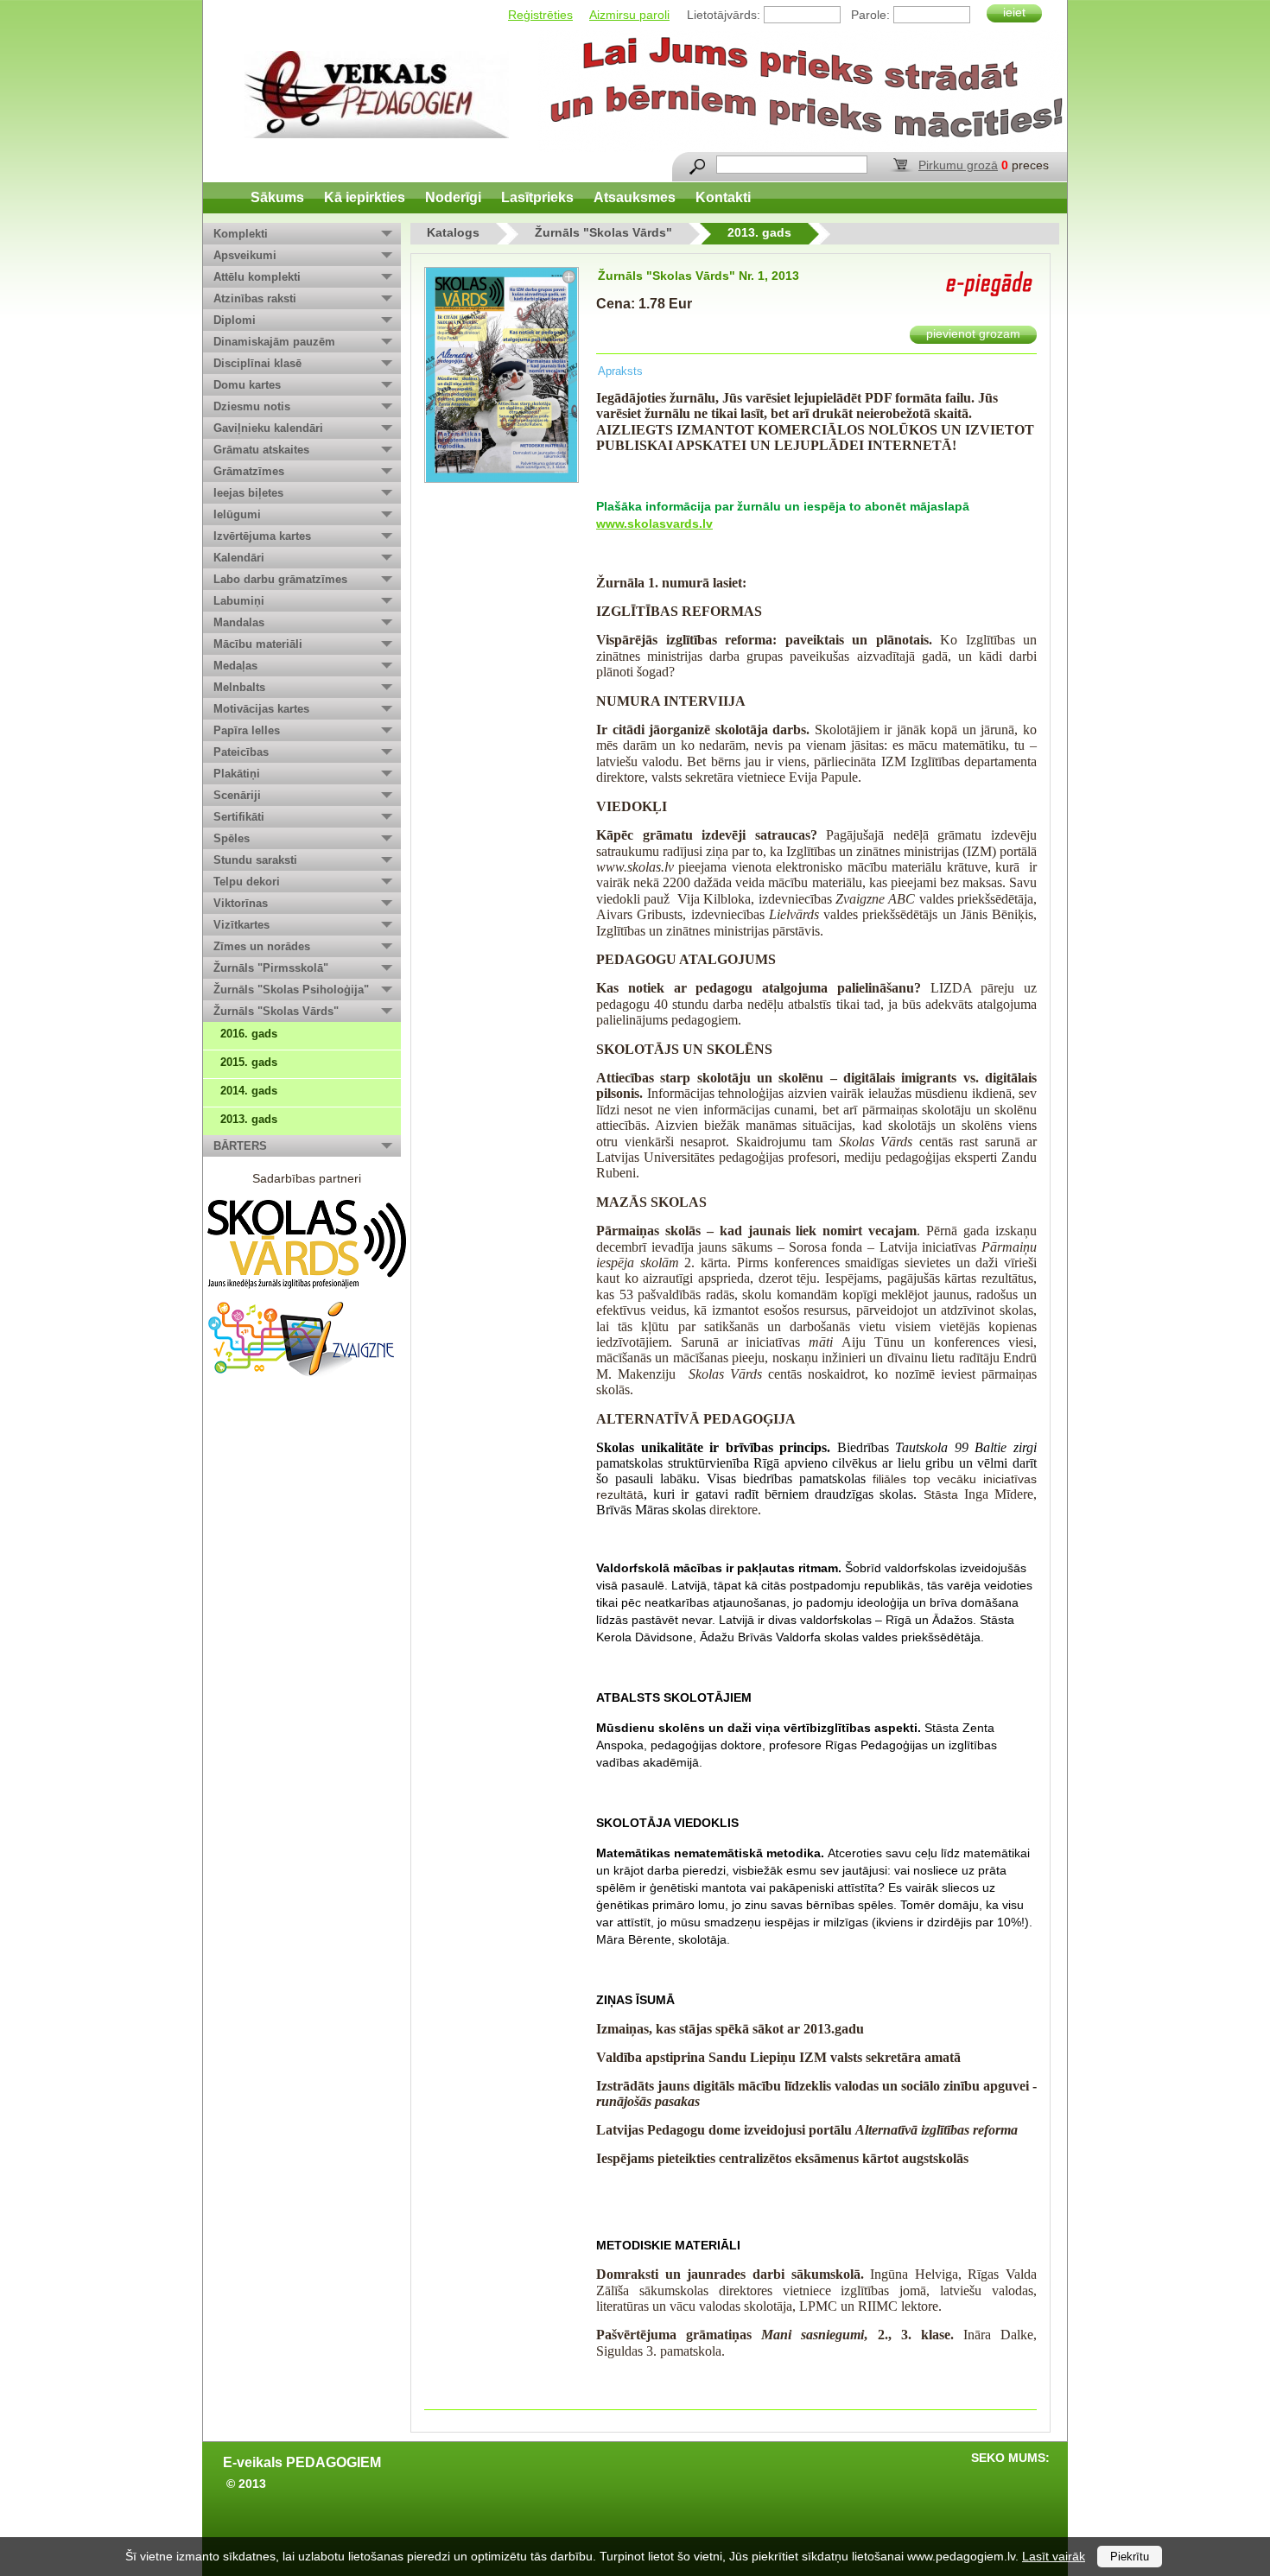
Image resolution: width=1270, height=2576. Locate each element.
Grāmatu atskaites (261, 450)
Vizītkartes (241, 925)
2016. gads (249, 1034)
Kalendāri (239, 558)
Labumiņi (239, 601)
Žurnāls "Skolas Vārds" (276, 1011)
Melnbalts (239, 687)
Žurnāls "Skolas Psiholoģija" (291, 990)
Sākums (277, 197)
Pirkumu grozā (958, 165)
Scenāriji (237, 795)
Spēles (232, 838)
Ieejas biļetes (248, 493)
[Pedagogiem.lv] (377, 95)
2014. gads (249, 1091)
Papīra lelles (247, 730)
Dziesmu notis (252, 406)
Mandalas (239, 622)
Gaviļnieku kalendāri (268, 428)
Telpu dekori (247, 882)
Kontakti (723, 197)
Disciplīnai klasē (257, 363)
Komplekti (241, 234)
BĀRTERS (240, 1146)
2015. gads (249, 1062)
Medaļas (235, 666)
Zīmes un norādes (262, 946)
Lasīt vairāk (1054, 2556)
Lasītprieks (537, 197)
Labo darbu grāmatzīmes (280, 579)
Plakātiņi (237, 774)
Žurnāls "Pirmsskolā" (271, 968)
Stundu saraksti (255, 860)
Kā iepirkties (365, 197)
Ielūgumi (237, 514)
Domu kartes (247, 385)
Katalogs (453, 232)
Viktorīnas (241, 903)
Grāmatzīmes (249, 471)
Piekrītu (1130, 2557)
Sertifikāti (239, 817)
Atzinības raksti (255, 298)
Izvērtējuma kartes (262, 536)
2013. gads (249, 1119)
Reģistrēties (540, 15)
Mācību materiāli (258, 644)
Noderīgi (453, 197)
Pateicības (241, 752)
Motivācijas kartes (261, 709)
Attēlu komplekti (257, 277)
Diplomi (235, 320)
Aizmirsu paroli (629, 15)
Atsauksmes (635, 197)
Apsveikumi (245, 255)
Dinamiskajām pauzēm (274, 342)
